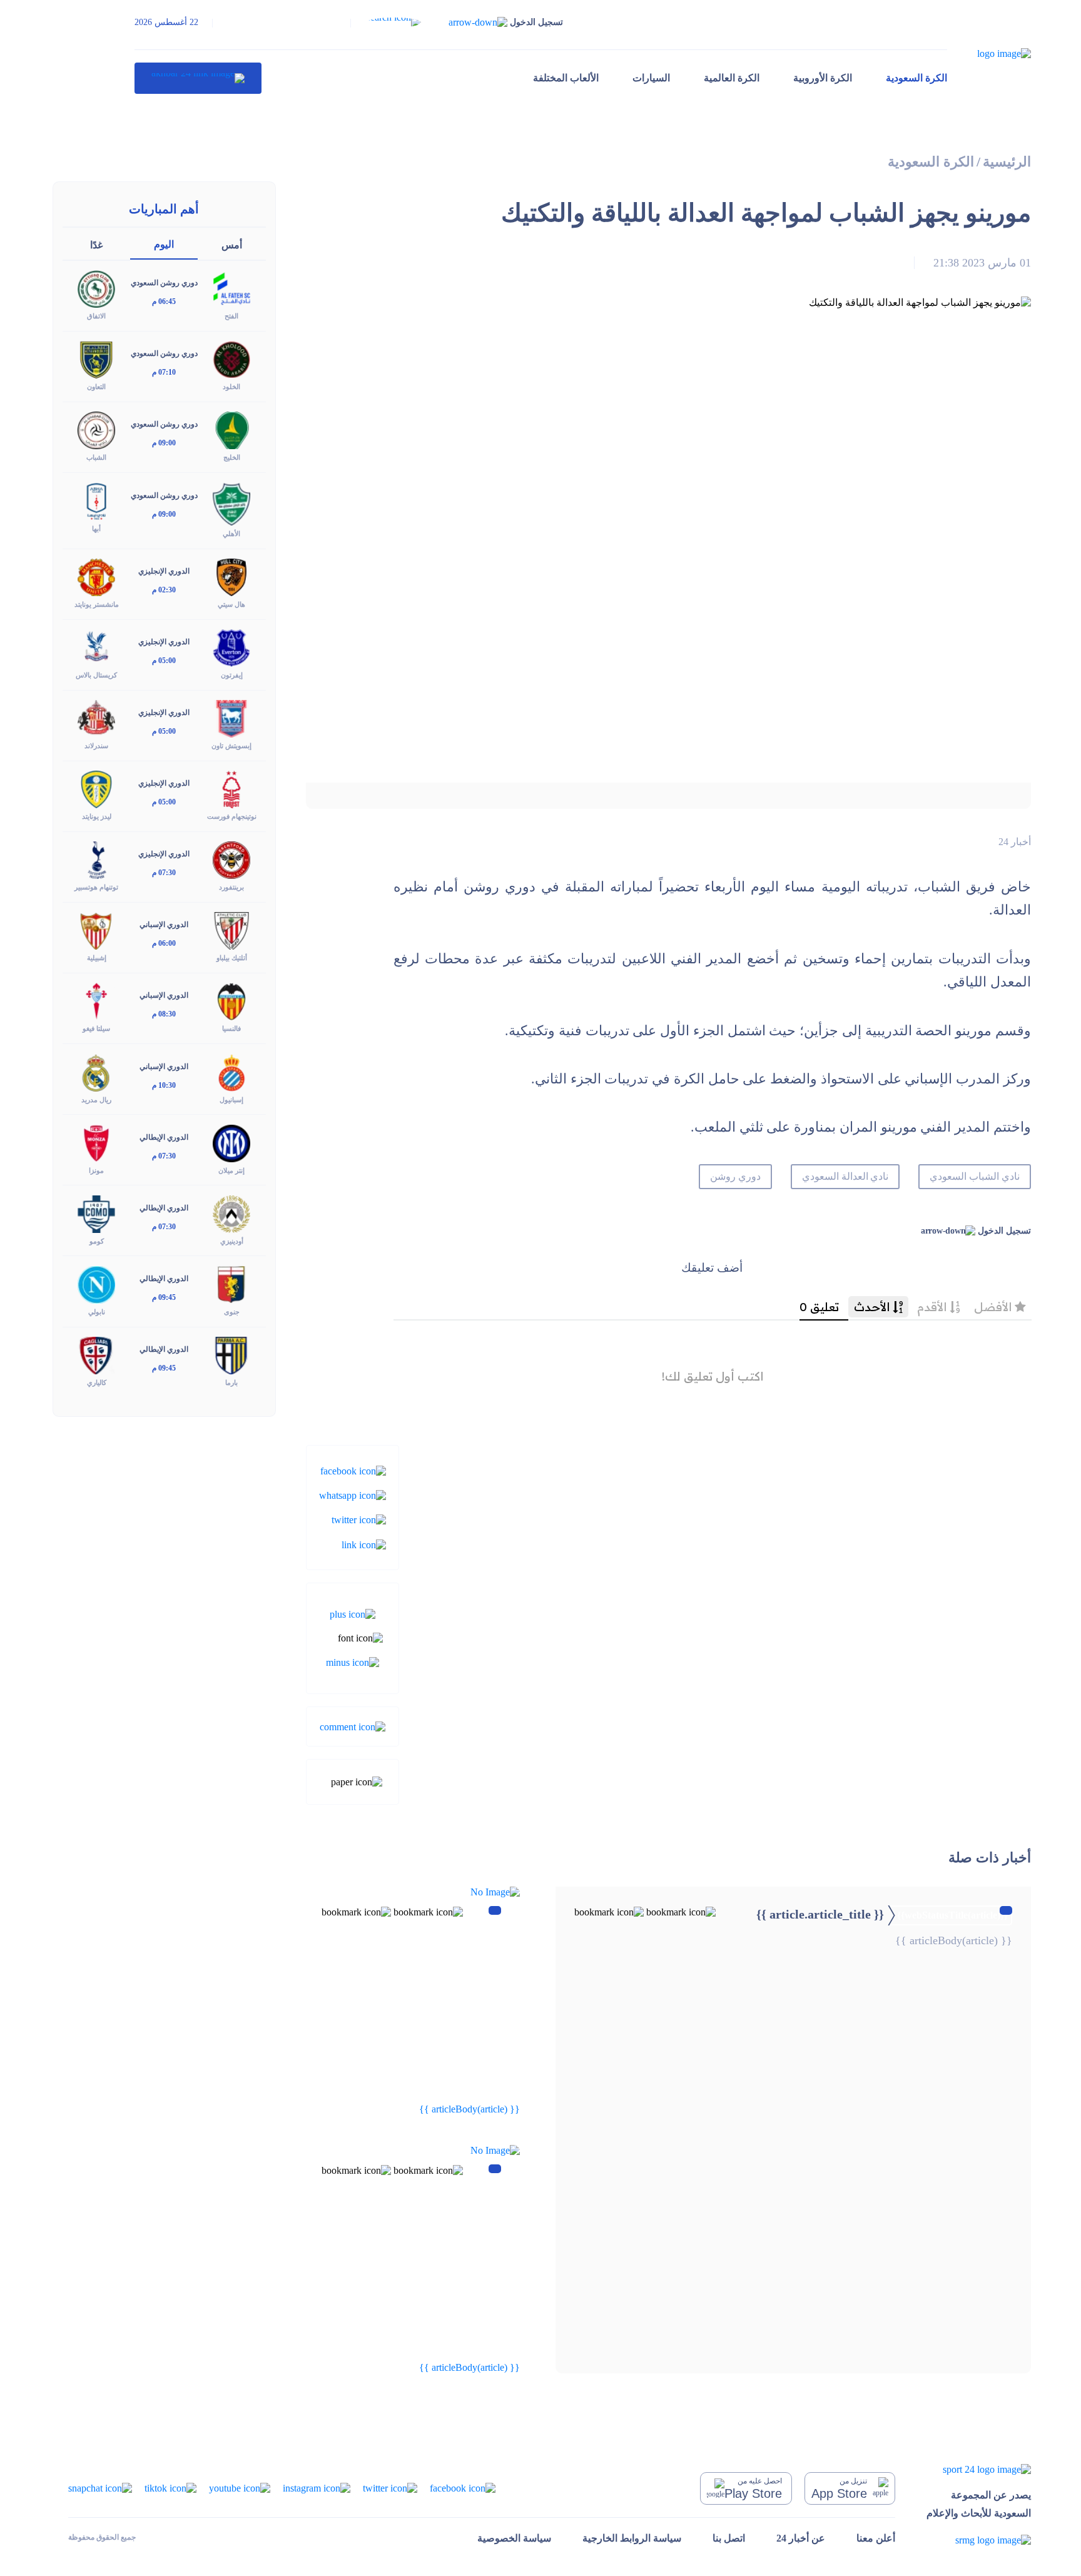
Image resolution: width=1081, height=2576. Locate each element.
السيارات (651, 78)
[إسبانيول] (231, 1071)
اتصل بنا (729, 2538)
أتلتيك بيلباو (232, 958)
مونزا (96, 1170)
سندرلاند (96, 746)
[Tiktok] (170, 2487)
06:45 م (164, 302)
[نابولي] (96, 1283)
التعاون (96, 387)
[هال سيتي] (231, 576)
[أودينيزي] (231, 1213)
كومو (97, 1241)
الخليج (232, 457)
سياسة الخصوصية (514, 2538)
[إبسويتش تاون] (231, 718)
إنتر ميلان (231, 1170)
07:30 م (164, 873)
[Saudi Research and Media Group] (979, 2539)
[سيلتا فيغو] (96, 1001)
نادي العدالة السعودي (845, 1176)
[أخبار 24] (198, 78)
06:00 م (164, 943)
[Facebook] (353, 1470)
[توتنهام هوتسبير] (96, 859)
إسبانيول (231, 1100)
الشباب (96, 457)
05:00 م (164, 661)
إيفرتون (232, 675)
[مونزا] (96, 1142)
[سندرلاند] (96, 718)
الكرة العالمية (732, 78)
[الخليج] (231, 429)
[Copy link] (364, 1544)
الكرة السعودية (916, 78)
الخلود (231, 387)
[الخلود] (231, 359)
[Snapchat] (100, 2487)
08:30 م (164, 1014)
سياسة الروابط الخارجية (632, 2538)
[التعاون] (96, 359)
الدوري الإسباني (164, 925)
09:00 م (164, 443)
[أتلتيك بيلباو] (231, 930)
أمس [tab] (232, 245)
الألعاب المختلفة (566, 78)
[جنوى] (231, 1283)
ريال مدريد (96, 1100)
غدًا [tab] (96, 245)
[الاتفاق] (96, 288)
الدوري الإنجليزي (164, 571)
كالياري (97, 1382)
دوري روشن (735, 1176)
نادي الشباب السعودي (975, 1176)
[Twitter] (359, 1519)
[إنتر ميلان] (231, 1142)
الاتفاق (96, 316)
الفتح (231, 316)
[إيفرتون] (231, 647)
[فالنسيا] (231, 1001)
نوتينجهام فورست (232, 816)
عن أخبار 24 (801, 2538)
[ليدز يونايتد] (96, 789)
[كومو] (96, 1213)
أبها (96, 529)
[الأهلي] (231, 503)
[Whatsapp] (353, 1495)
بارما (231, 1382)
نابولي (97, 1312)
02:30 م (164, 590)
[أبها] (96, 500)
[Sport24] (979, 2469)
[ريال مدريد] (96, 1071)
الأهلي (231, 534)
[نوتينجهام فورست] (231, 789)
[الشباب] (96, 429)
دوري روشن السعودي (164, 283)
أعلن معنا (876, 2538)
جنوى (232, 1312)
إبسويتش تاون (231, 746)
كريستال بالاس (96, 675)
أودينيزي (232, 1241)
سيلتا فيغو (96, 1028)
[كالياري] (96, 1355)
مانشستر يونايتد (97, 604)
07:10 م (164, 372)
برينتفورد (231, 887)
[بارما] (231, 1355)
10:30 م (164, 1085)
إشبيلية (97, 958)
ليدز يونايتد (97, 816)
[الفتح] (231, 288)
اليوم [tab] (164, 244)
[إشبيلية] (96, 930)
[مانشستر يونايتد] (96, 576)
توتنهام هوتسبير (96, 887)
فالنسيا (231, 1028)
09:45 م (164, 1297)
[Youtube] (240, 2487)
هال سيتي (231, 604)
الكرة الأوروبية (823, 78)
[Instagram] (317, 2487)
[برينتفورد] (231, 859)
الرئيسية (1007, 162)
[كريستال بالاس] (96, 647)
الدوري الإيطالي (164, 1137)
